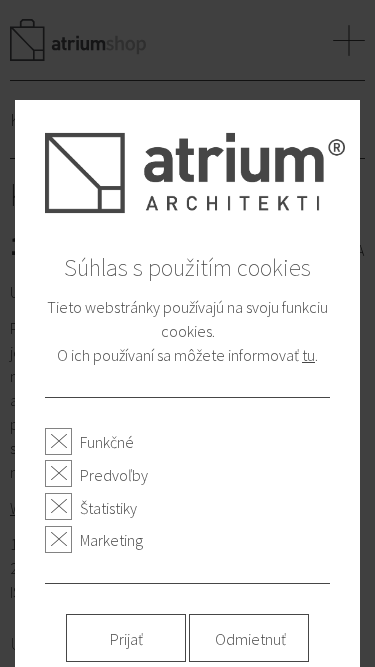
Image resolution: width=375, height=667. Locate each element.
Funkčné (107, 442)
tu (308, 355)
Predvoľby (114, 475)
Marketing (111, 540)
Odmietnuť (250, 639)
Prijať (126, 639)
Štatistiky (108, 508)
